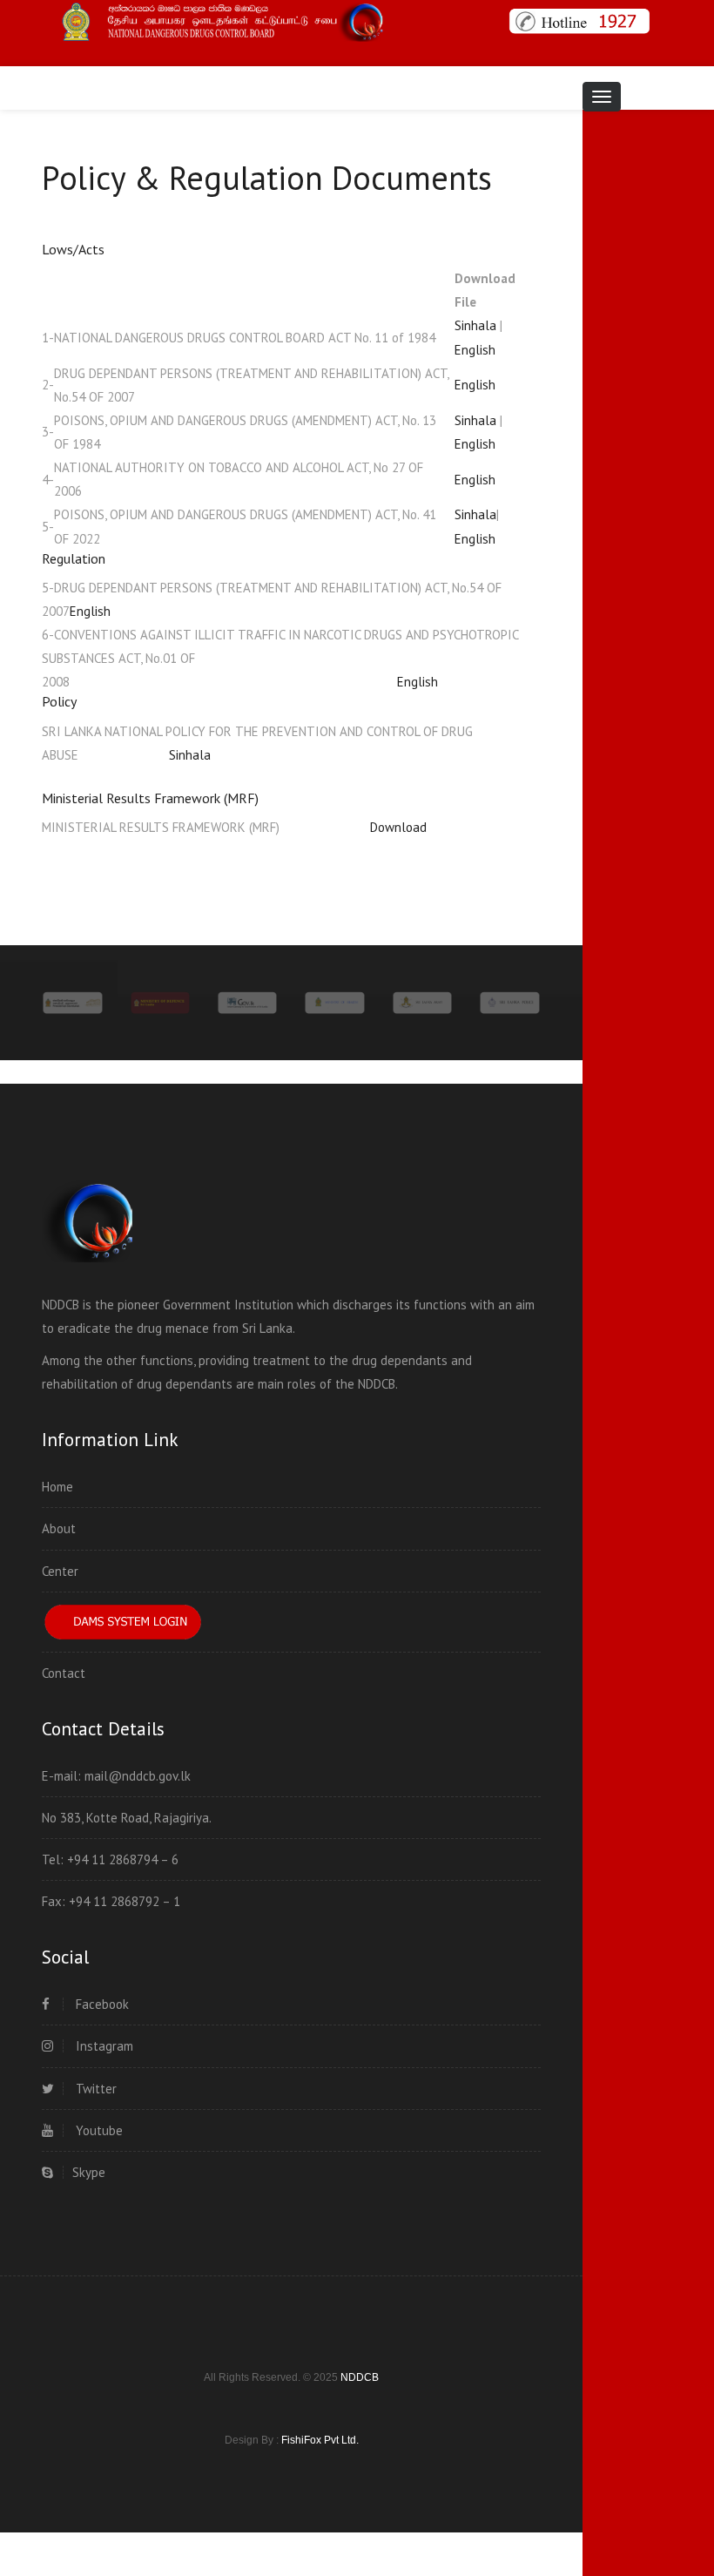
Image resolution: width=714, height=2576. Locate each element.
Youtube (98, 2130)
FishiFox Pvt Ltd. (320, 2440)
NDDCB (360, 2377)
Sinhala (475, 325)
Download (353, 827)
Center (60, 1571)
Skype (89, 2172)
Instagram (103, 2046)
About (59, 1528)
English (475, 350)
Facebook (101, 2004)
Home (57, 1487)
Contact (64, 1673)
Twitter (94, 2089)
